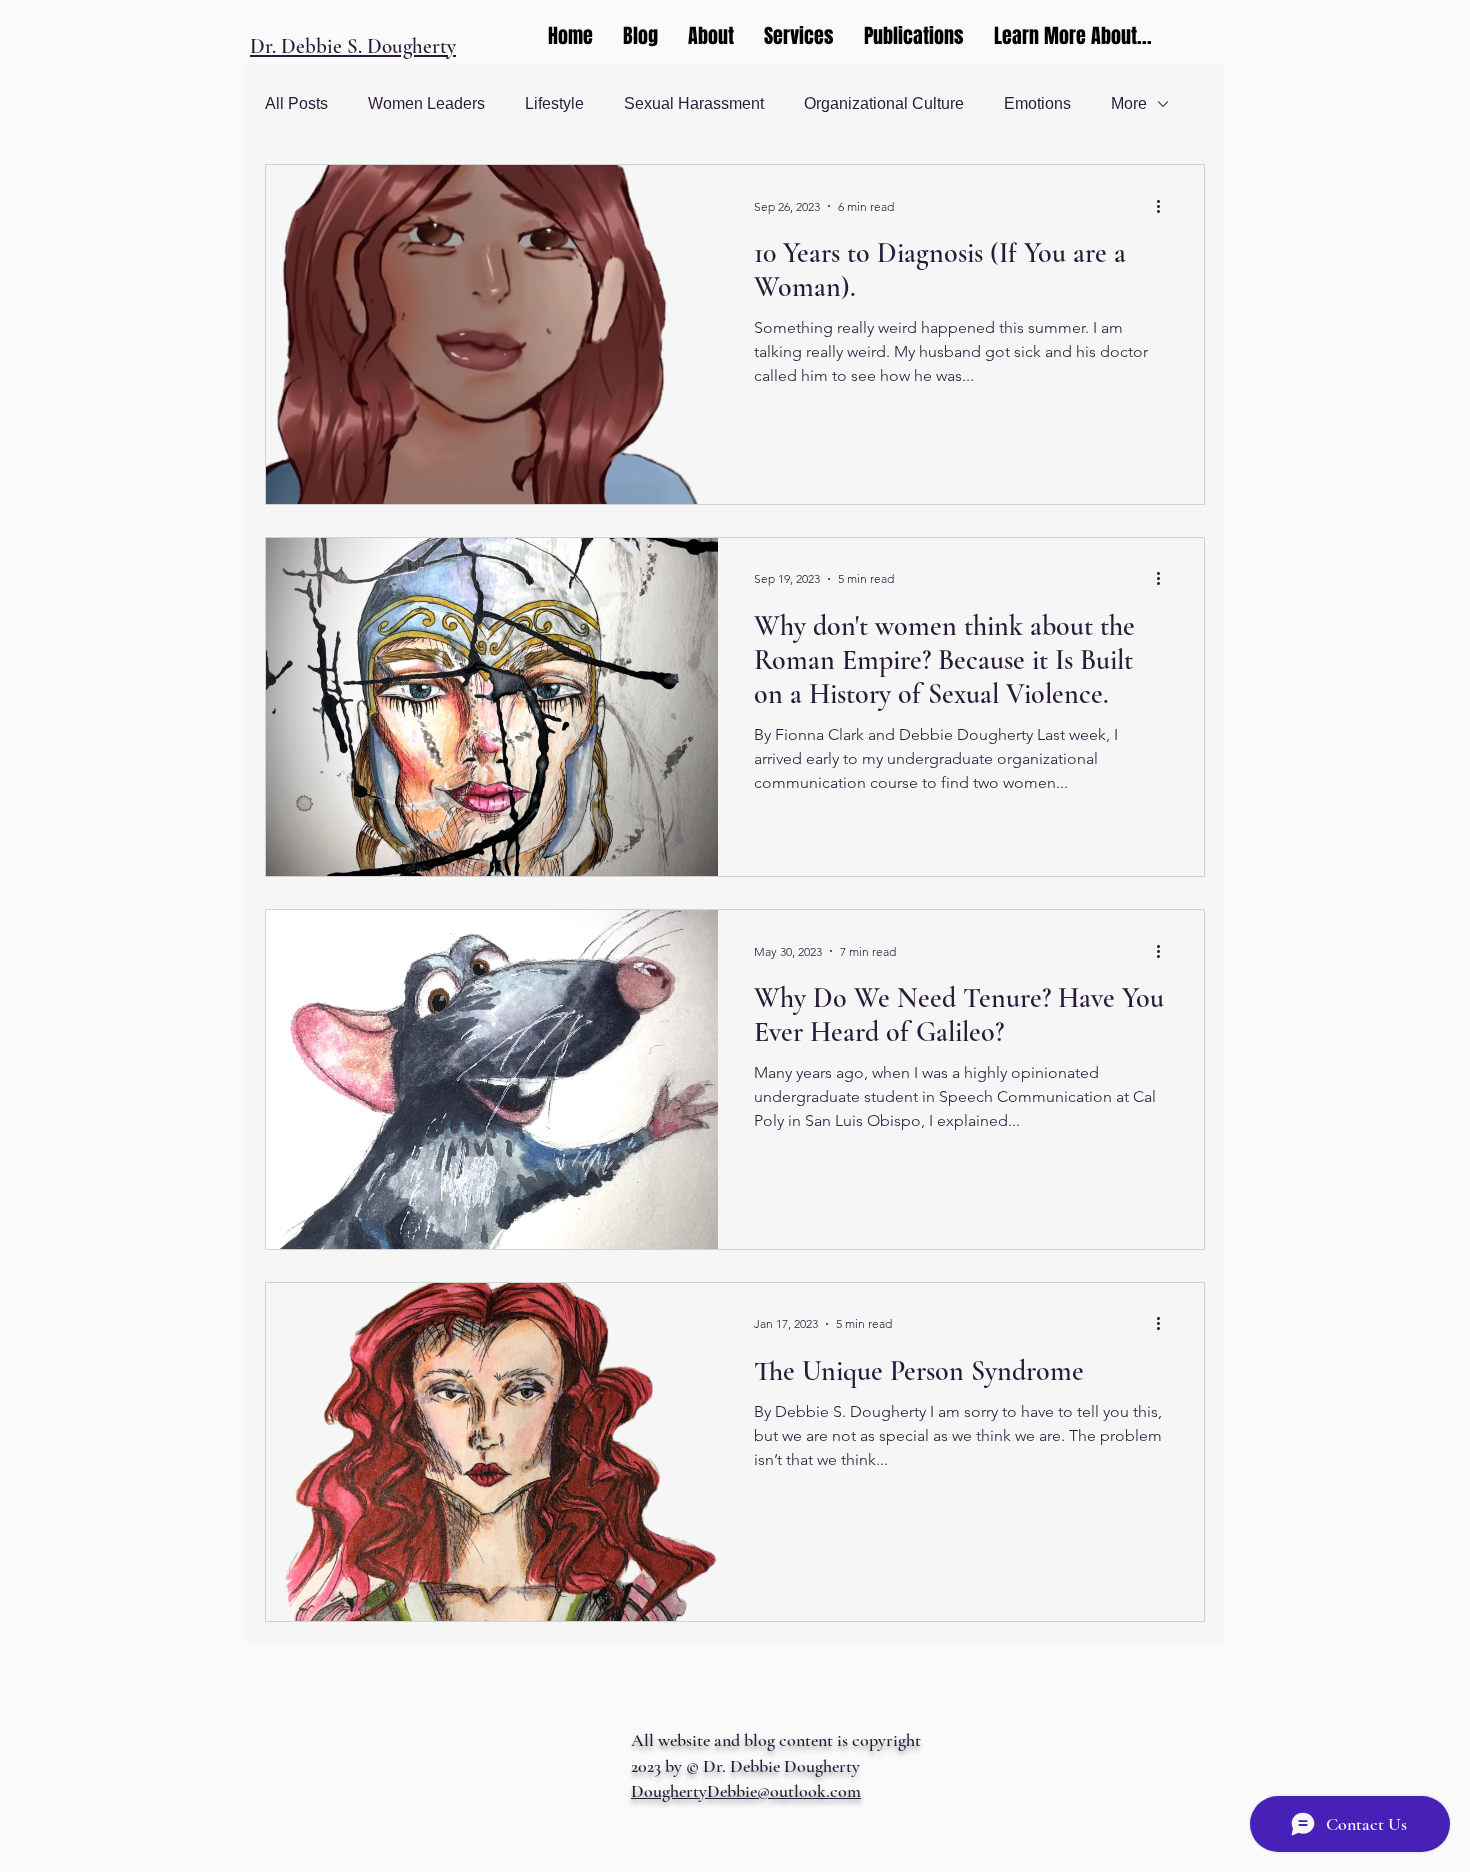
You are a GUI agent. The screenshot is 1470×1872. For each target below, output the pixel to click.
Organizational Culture (884, 103)
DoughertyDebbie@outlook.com (746, 1791)
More (1129, 103)
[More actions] (1165, 206)
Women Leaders (426, 103)
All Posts (296, 103)
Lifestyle (554, 103)
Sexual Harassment (694, 103)
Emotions (1037, 103)
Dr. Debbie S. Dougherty (353, 46)
